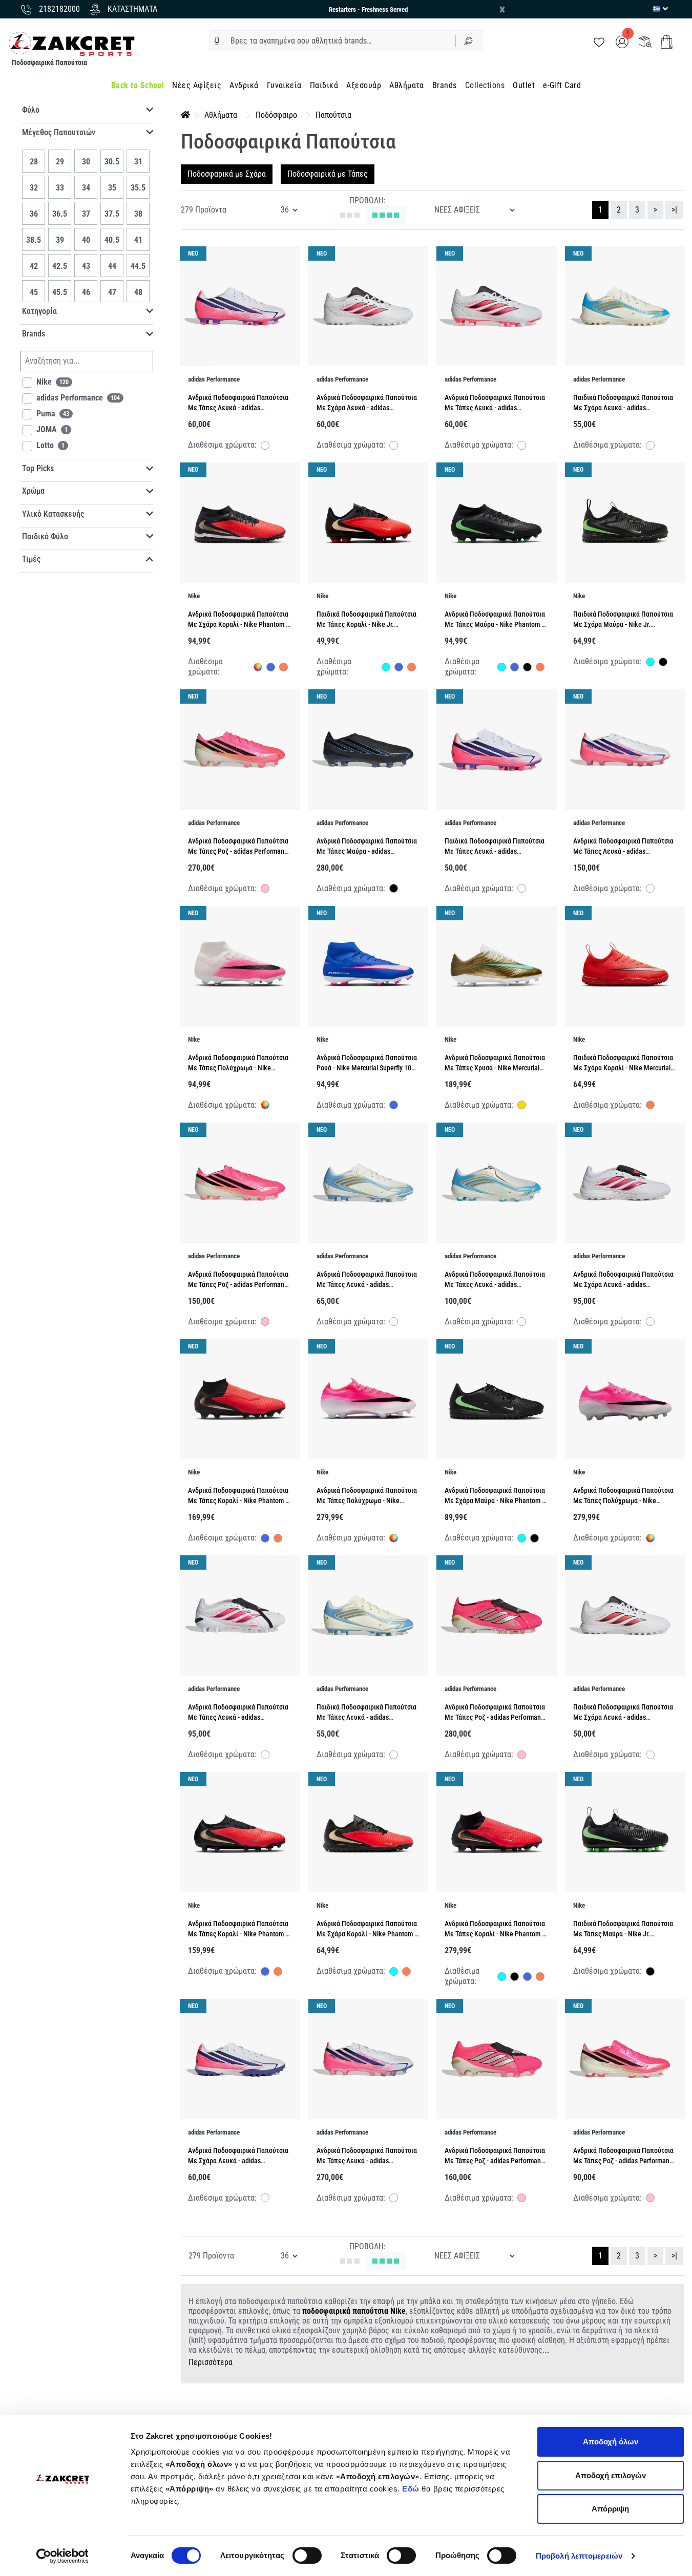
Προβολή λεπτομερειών (579, 2556)
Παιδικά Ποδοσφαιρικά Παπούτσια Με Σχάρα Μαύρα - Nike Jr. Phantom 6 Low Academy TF (623, 625)
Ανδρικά (244, 85)
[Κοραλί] (284, 668)
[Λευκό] (265, 447)
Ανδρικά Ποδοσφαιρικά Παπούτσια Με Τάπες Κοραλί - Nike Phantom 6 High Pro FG (238, 1501)
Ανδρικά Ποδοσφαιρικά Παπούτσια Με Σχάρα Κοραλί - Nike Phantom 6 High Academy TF (239, 625)
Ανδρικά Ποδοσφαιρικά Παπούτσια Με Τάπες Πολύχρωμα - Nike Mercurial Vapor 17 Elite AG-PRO (623, 1501)
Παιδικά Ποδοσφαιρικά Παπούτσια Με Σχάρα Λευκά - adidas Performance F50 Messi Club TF (623, 408)
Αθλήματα (407, 85)
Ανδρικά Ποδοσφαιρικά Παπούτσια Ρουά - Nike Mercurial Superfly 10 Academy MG (367, 1068)
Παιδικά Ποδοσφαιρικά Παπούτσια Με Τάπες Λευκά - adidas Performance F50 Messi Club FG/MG (368, 1717)
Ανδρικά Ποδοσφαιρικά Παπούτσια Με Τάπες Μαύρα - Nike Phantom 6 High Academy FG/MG (495, 625)
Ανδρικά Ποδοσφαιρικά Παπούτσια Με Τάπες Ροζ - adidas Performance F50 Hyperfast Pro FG (239, 1285)
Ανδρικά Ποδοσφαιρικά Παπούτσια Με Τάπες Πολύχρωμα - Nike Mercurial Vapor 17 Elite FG (367, 1501)
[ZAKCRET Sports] (72, 43)
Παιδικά (324, 85)
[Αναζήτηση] (469, 41)
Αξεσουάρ (364, 85)
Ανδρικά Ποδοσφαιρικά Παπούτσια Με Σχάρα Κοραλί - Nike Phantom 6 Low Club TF (367, 1934)
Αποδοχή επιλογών (611, 2475)
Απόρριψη (610, 2509)
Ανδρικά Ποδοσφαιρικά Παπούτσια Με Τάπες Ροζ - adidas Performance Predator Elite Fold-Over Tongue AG (496, 1717)
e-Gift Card (562, 85)
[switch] (307, 2556)
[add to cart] (667, 42)
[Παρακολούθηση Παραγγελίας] (645, 41)
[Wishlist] (599, 41)
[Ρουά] (271, 668)
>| (674, 210)
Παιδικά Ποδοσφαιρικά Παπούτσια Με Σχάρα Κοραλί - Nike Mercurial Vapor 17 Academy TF (623, 1068)
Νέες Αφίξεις (197, 85)
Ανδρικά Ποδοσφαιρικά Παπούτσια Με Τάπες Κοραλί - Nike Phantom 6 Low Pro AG (238, 1934)
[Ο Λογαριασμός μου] (622, 41)
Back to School (138, 85)
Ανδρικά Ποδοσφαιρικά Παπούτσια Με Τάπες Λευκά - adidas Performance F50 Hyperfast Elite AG (368, 2161)
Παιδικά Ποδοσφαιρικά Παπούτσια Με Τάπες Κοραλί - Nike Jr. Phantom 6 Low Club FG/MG (366, 625)
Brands (445, 85)
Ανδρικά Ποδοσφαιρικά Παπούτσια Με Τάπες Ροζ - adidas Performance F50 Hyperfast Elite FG (239, 851)
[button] (217, 41)
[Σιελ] (386, 668)
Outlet (524, 85)
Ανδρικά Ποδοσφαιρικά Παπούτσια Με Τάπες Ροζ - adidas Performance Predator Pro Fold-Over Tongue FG (496, 2161)
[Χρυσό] (522, 1106)
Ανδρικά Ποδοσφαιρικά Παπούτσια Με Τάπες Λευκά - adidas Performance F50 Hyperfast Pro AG (623, 851)
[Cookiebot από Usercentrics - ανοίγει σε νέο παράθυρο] (62, 2556)
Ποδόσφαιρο (276, 115)
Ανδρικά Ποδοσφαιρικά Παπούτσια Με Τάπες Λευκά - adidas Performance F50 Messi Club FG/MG (368, 1285)
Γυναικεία (284, 85)
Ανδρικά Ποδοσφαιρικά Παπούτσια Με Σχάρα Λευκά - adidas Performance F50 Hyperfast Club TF (239, 2161)
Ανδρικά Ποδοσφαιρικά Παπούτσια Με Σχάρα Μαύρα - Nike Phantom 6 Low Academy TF (495, 1501)
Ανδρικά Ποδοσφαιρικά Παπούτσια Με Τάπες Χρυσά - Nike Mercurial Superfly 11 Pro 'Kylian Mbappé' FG (495, 1068)
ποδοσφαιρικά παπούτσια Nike (354, 2311)
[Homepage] (185, 115)
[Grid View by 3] (350, 215)
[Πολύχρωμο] (258, 667)
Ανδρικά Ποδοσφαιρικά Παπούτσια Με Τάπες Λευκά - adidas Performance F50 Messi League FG (495, 1285)
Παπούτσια (333, 115)
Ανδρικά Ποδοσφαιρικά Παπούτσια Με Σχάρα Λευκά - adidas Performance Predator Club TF (367, 408)
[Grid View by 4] (386, 215)
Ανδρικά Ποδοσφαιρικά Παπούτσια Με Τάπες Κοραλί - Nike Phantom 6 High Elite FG (495, 1934)
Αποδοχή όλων (611, 2442)
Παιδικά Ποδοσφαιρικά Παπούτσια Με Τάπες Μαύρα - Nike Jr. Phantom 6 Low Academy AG (623, 1934)
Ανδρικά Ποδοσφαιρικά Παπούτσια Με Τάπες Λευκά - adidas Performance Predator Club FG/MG (495, 408)
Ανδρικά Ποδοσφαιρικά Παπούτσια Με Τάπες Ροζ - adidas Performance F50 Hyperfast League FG (625, 2161)
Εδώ (412, 2489)
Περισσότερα (211, 2362)
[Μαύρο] (527, 668)
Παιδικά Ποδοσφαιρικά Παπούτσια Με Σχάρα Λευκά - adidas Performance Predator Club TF (623, 1717)
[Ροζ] (265, 890)
